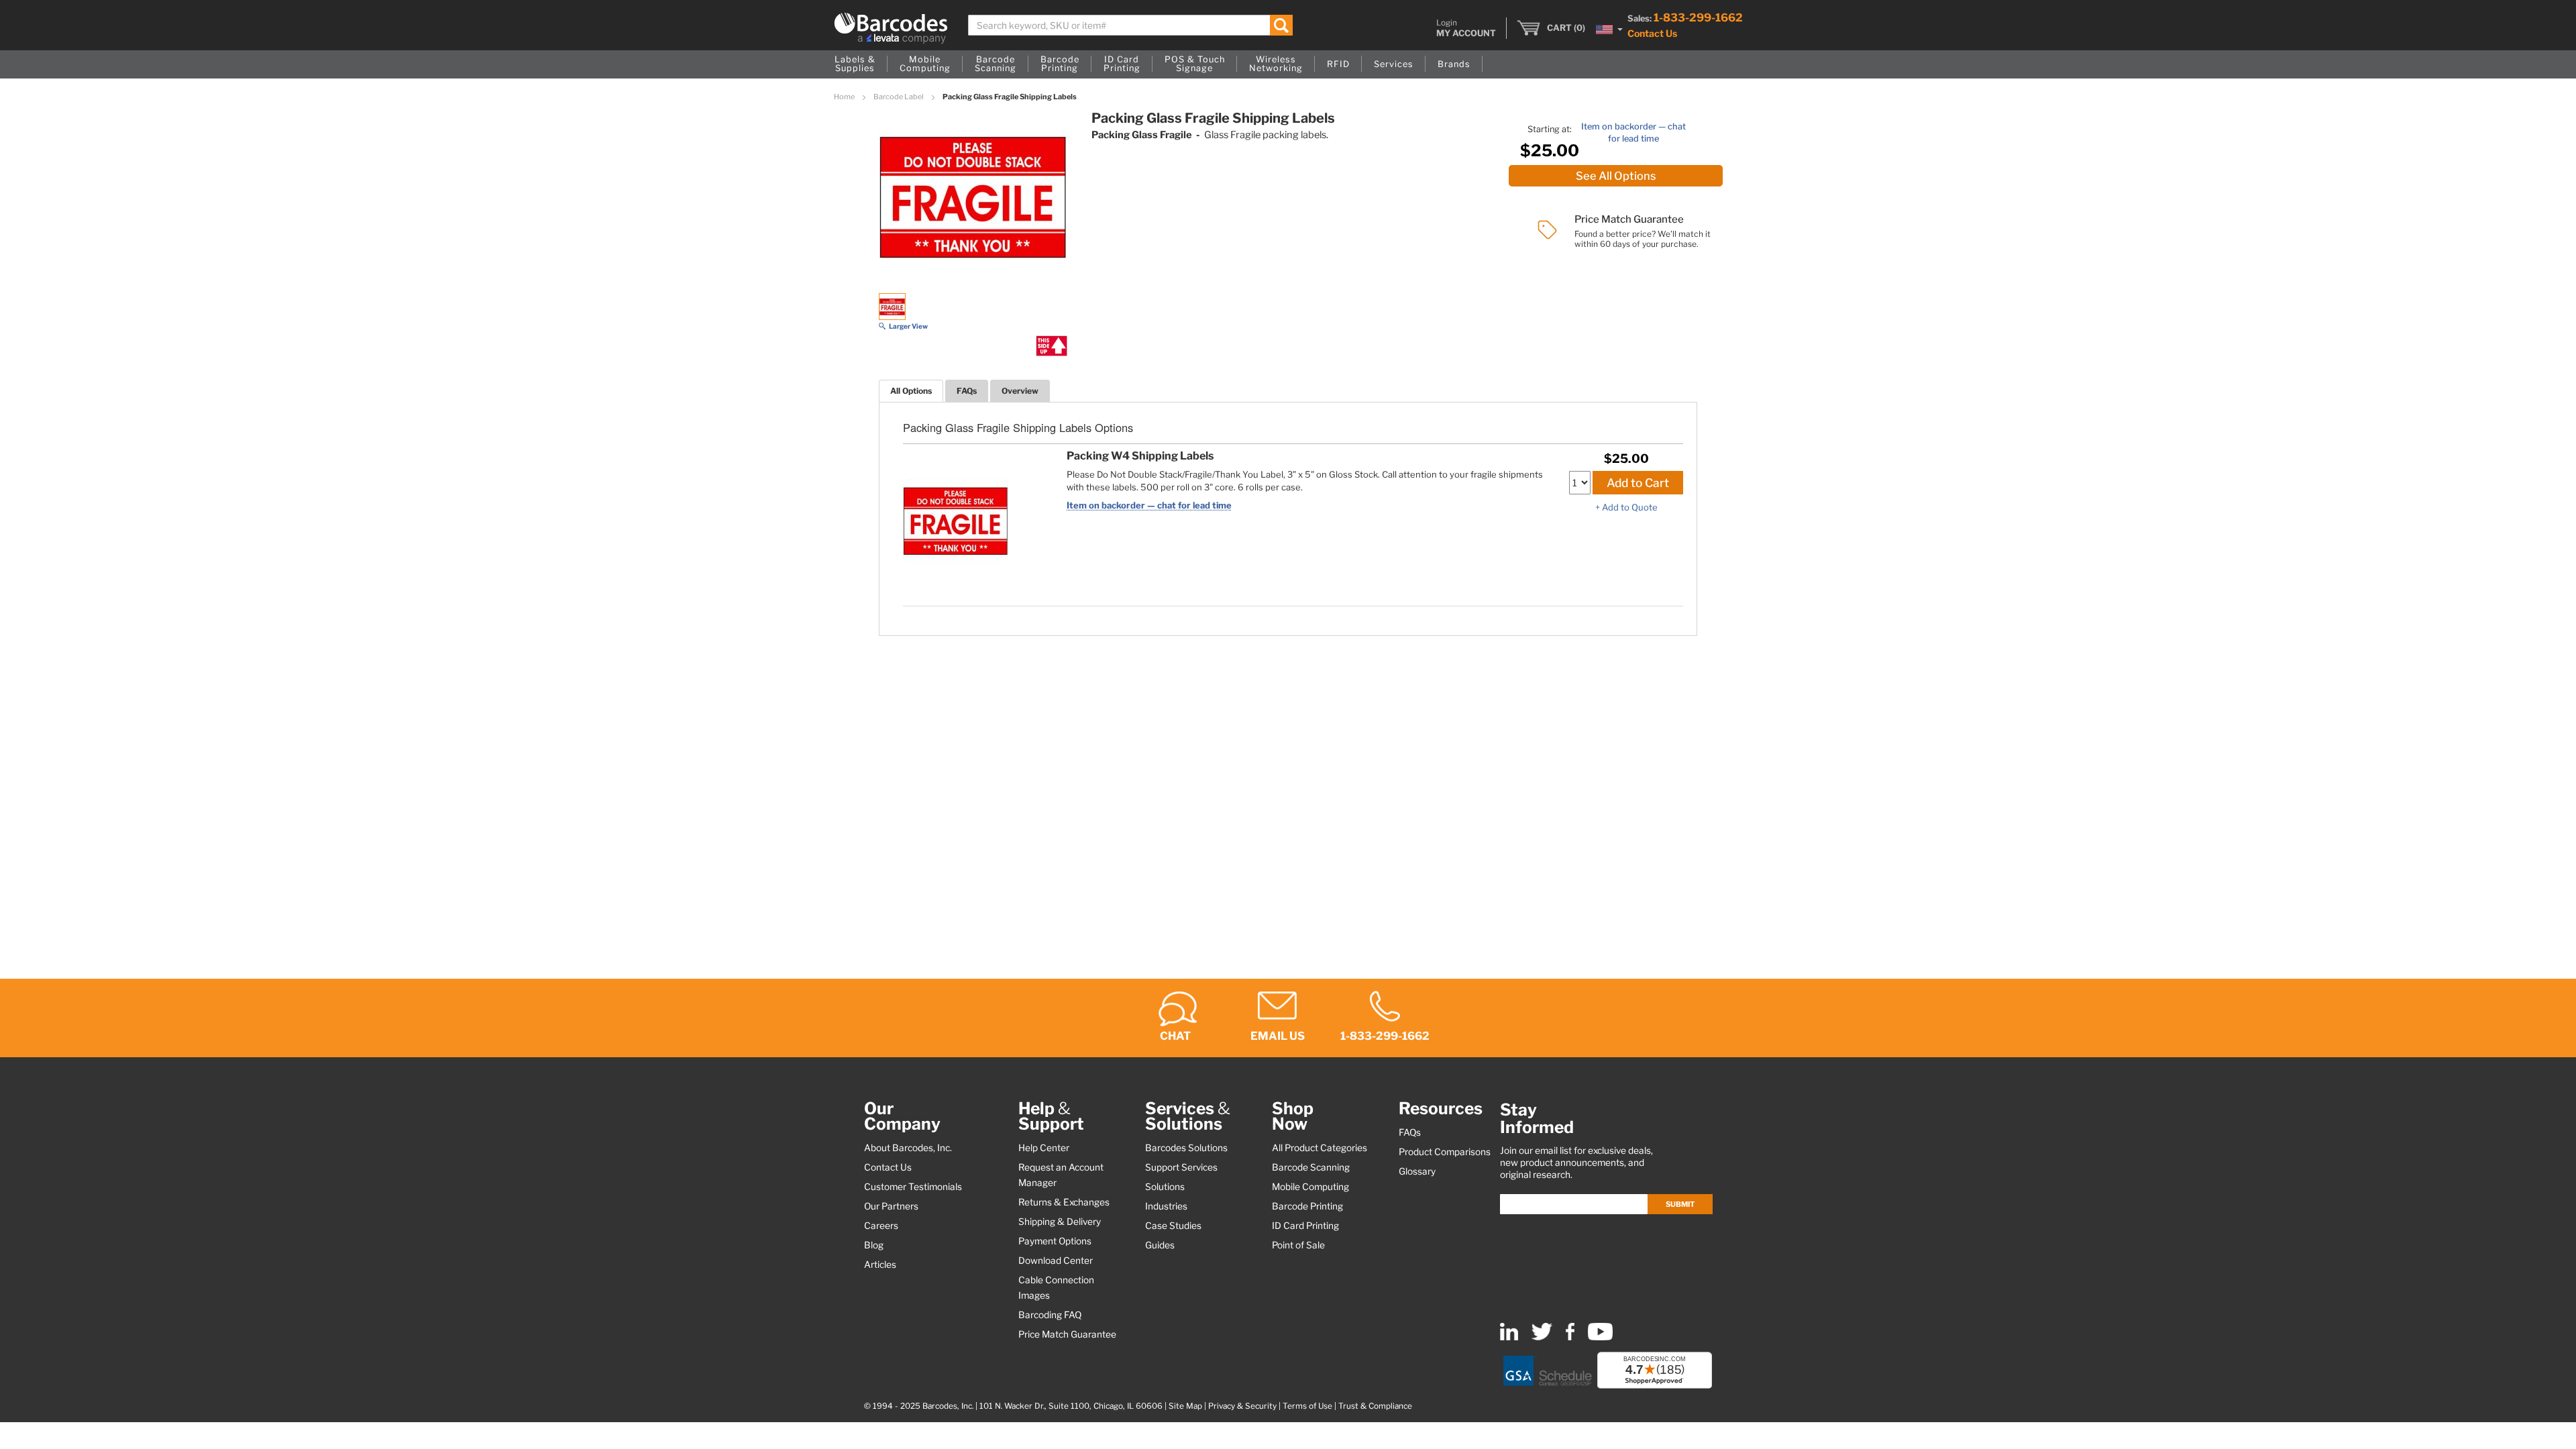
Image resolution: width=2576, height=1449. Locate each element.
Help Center (1044, 1148)
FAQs (967, 391)
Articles (880, 1265)
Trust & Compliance (1375, 1406)
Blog (874, 1245)
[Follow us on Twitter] (1542, 1337)
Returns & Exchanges (1064, 1202)
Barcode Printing (1307, 1206)
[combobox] (1131, 25)
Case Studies (1173, 1226)
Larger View (908, 326)
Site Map (1185, 1406)
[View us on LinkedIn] (1509, 1337)
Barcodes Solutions (1186, 1148)
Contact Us (1652, 33)
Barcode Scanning (1311, 1167)
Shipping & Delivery (1060, 1222)
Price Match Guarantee (1067, 1334)
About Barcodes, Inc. (908, 1148)
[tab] (911, 391)
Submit (1680, 1204)
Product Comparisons (1445, 1152)
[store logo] (891, 28)
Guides (1160, 1245)
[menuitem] (855, 64)
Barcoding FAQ (1050, 1315)
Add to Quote (1630, 507)
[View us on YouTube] (1600, 1337)
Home (845, 97)
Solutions (1165, 1187)
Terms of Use (1307, 1406)
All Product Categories (1320, 1148)
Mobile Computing (1310, 1187)
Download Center (1056, 1260)
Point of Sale (1298, 1245)
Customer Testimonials (913, 1187)
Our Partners (891, 1206)
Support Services (1181, 1167)
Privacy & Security (1242, 1406)
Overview (1020, 391)
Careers (881, 1226)
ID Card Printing (1305, 1226)
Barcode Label (899, 97)
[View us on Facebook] (1570, 1337)
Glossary (1417, 1171)
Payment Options (1055, 1241)
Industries (1166, 1206)
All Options (911, 391)
